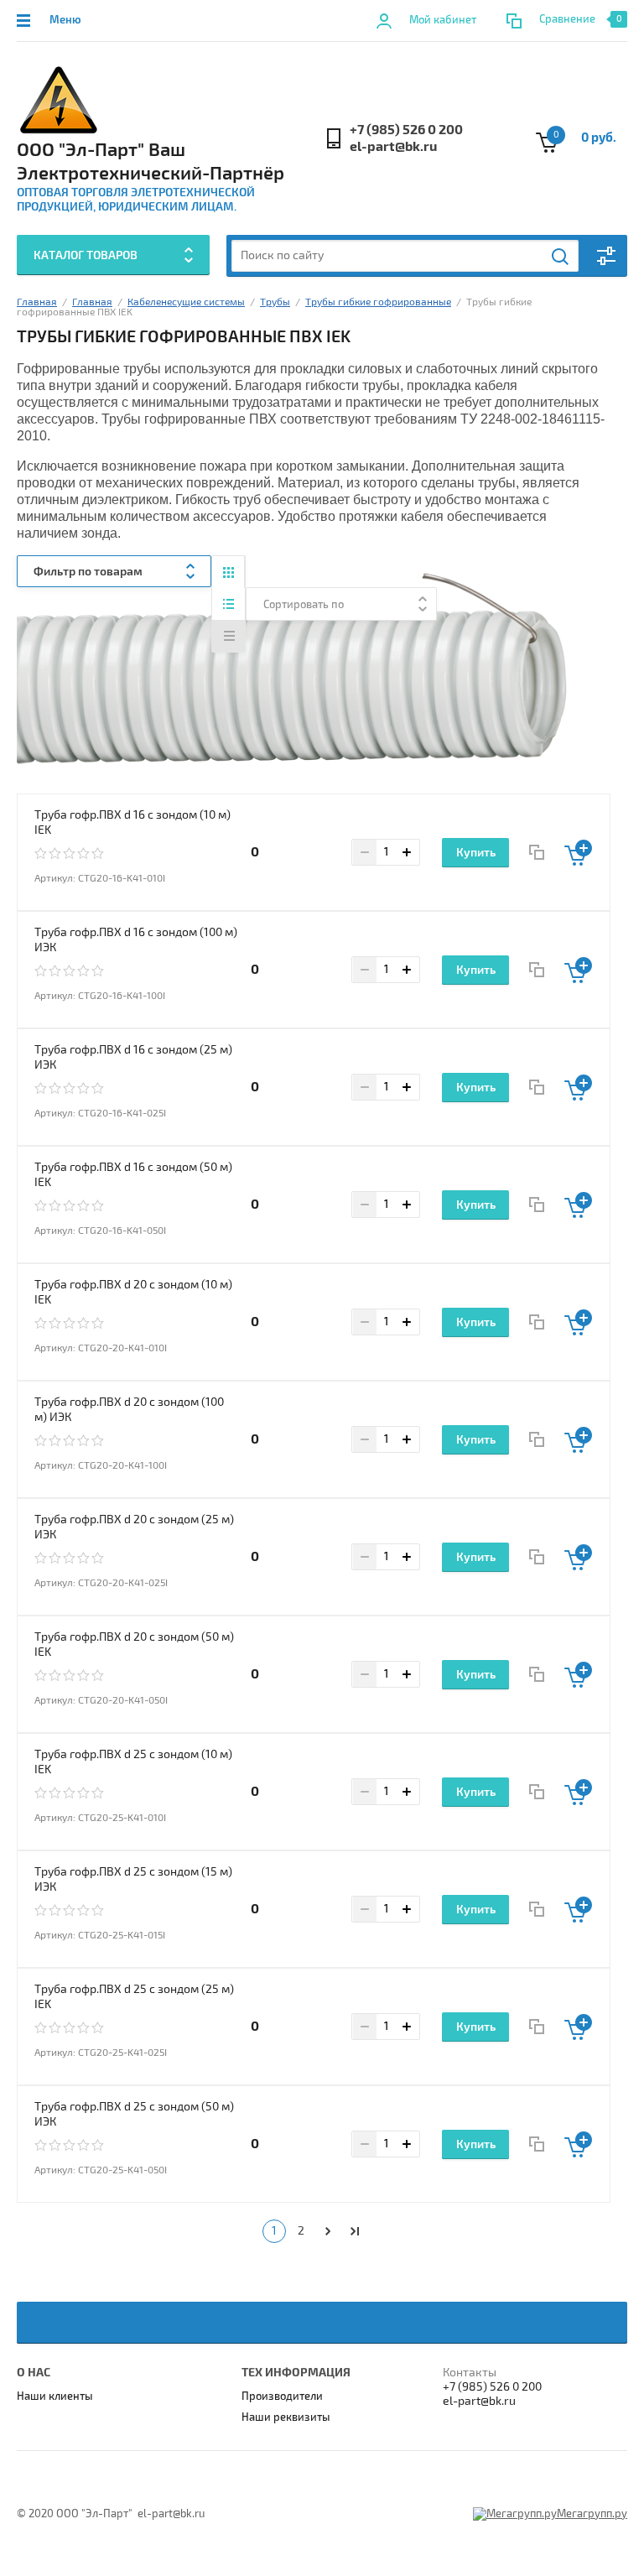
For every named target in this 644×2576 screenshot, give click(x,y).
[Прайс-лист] (229, 636)
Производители (282, 2396)
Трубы (275, 302)
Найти (561, 257)
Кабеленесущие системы (186, 302)
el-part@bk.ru (393, 147)
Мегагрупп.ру (592, 2514)
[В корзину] (578, 853)
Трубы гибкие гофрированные (378, 302)
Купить (476, 853)
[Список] (229, 604)
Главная (37, 302)
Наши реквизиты (286, 2417)
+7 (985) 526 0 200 (406, 130)
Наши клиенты (55, 2396)
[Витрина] (229, 572)
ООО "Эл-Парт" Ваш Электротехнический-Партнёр (151, 162)
